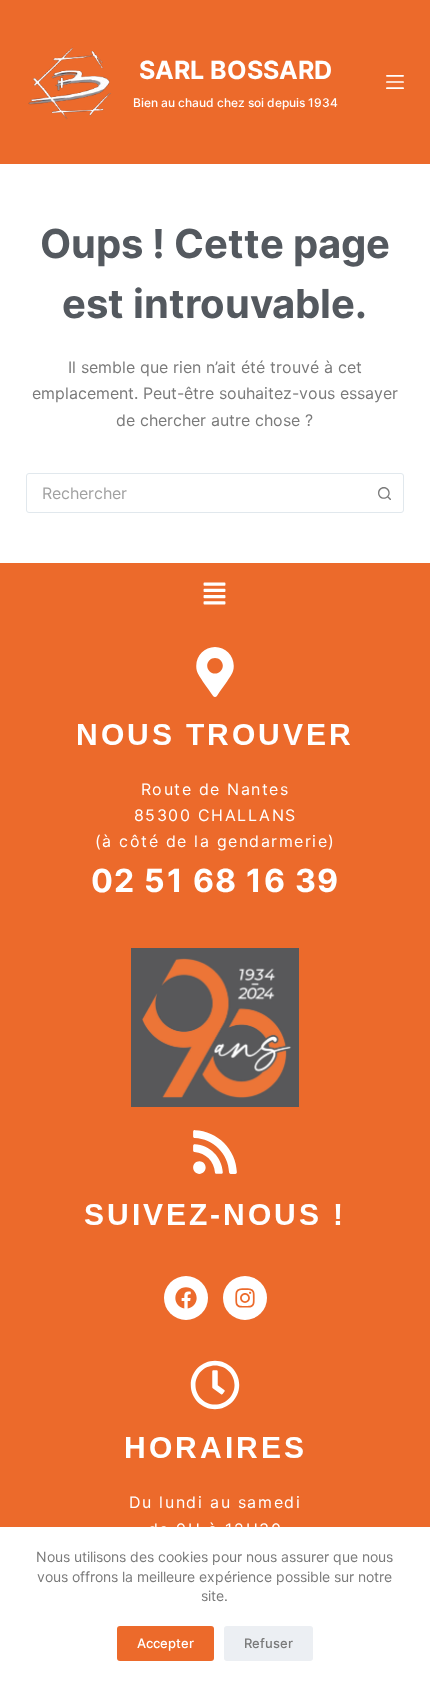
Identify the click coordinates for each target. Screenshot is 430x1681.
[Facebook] (186, 1298)
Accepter (165, 1643)
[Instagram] (245, 1298)
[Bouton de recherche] (384, 493)
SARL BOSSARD (235, 70)
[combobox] (196, 493)
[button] (215, 594)
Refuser (268, 1643)
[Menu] (395, 82)
